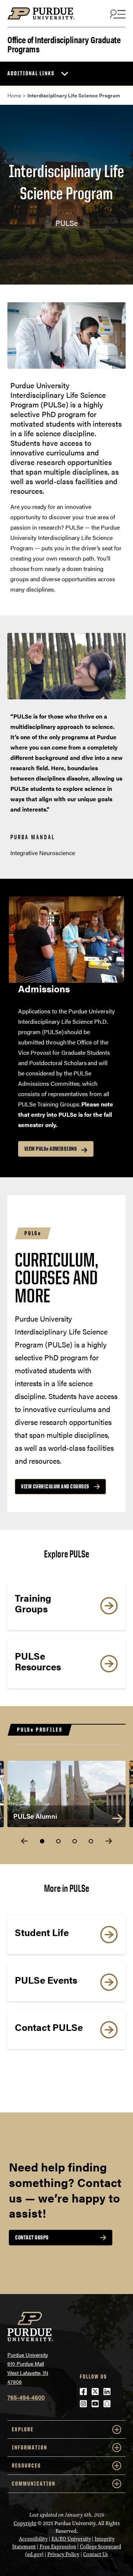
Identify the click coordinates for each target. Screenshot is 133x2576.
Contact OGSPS (32, 2237)
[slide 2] (58, 1841)
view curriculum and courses (55, 1486)
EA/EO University (71, 2539)
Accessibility (33, 2539)
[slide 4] (91, 1841)
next (109, 1841)
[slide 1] (42, 1841)
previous (24, 1841)
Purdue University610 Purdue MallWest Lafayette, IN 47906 (28, 2368)
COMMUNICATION (34, 2484)
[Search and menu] (117, 14)
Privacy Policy (63, 2554)
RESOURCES (26, 2465)
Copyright (25, 2523)
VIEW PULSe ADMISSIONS (51, 1149)
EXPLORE (23, 2429)
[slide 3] (75, 1841)
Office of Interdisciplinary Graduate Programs (64, 44)
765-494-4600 (26, 2397)
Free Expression (58, 2547)
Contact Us (96, 2554)
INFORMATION (30, 2447)
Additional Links (31, 73)
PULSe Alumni (35, 1816)
